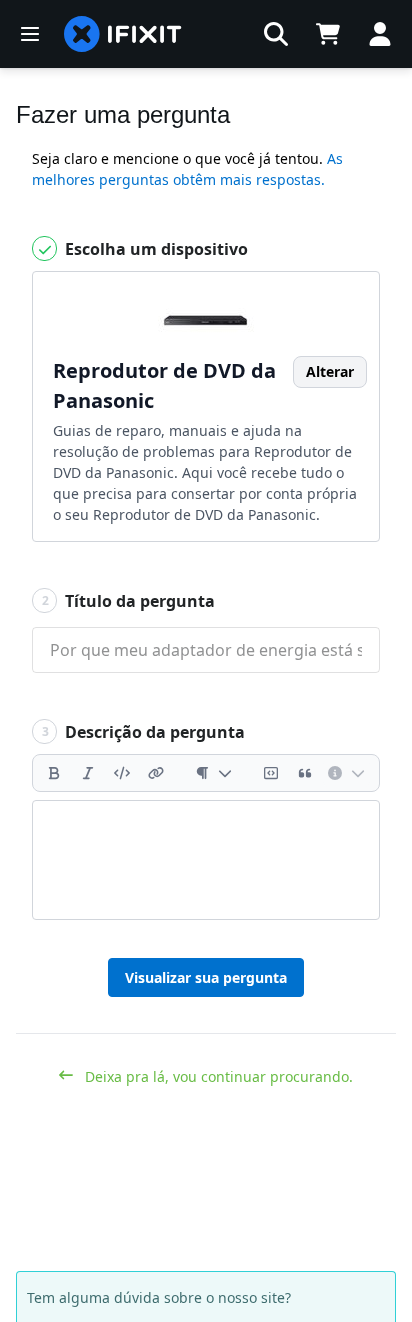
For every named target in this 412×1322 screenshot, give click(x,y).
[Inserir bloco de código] (271, 773)
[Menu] (30, 34)
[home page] (123, 34)
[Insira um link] (156, 773)
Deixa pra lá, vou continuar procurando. (217, 1076)
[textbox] (206, 860)
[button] (276, 34)
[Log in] (380, 34)
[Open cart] (328, 34)
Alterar (330, 371)
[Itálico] (88, 773)
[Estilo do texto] (213, 773)
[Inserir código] (122, 773)
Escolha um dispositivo (154, 249)
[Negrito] (54, 773)
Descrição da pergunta (144, 732)
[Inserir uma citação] (305, 773)
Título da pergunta (129, 601)
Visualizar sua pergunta (206, 977)
